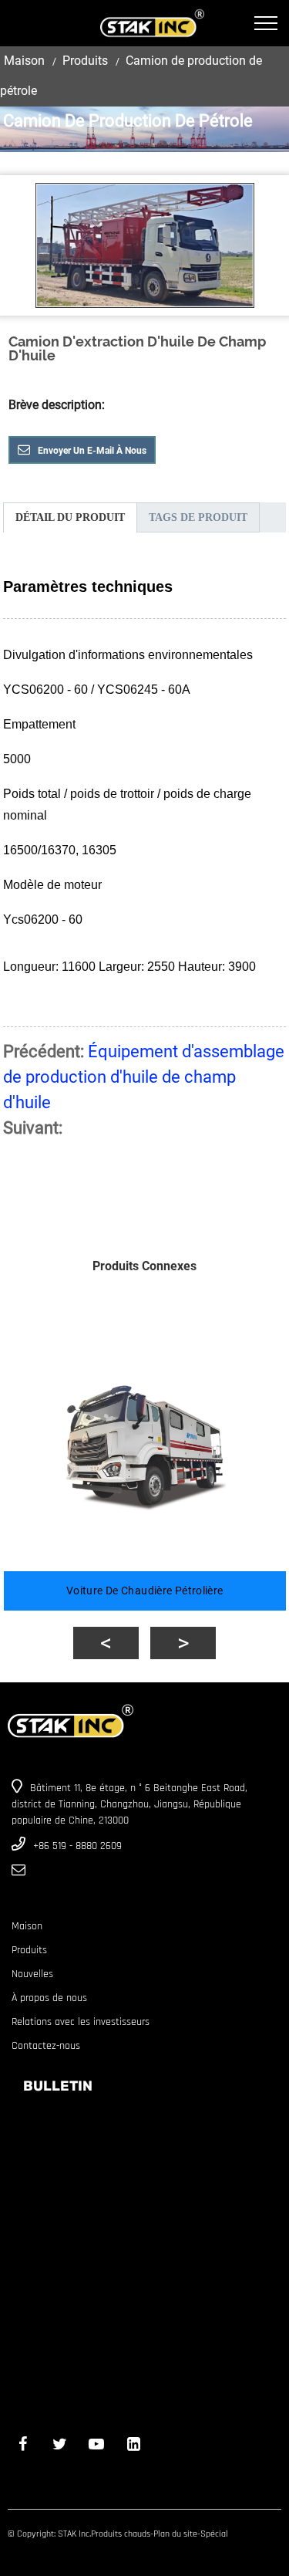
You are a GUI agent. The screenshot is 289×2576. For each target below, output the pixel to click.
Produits (85, 61)
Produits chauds (121, 2534)
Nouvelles (32, 1974)
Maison (24, 61)
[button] (106, 1643)
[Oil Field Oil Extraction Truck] (145, 245)
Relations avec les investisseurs (81, 2022)
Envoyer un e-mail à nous (92, 451)
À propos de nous (49, 1998)
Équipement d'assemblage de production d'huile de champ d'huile (144, 1077)
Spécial (214, 2534)
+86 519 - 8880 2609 (77, 1846)
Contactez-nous (46, 2046)
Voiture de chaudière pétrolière (145, 1591)
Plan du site (175, 2534)
